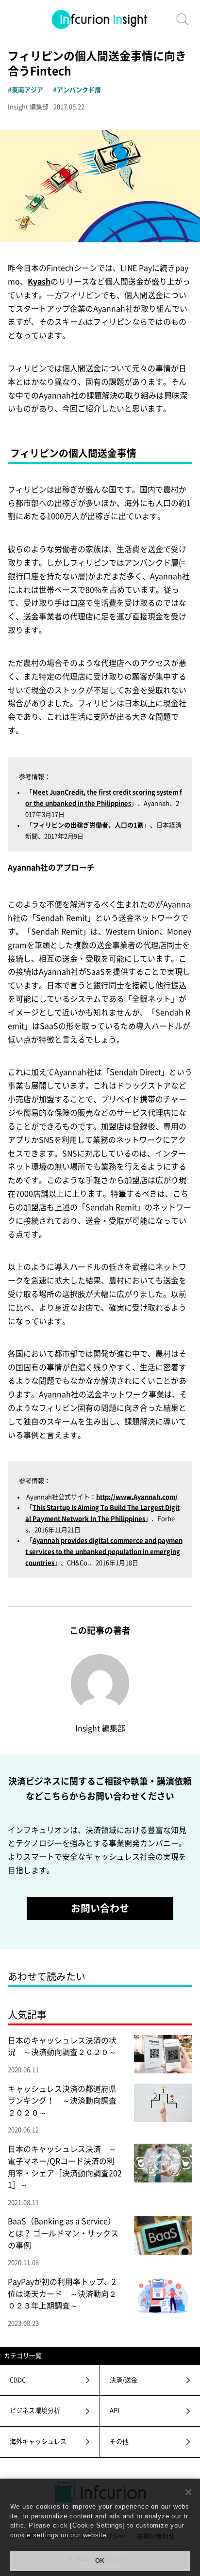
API (115, 2410)
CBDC (18, 2380)
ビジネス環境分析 (35, 2410)
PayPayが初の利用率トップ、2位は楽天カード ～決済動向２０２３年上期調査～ (62, 2294)
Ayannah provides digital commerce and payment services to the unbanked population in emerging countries (104, 1551)
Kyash (39, 282)
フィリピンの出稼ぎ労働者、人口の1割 (88, 825)
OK (100, 2561)
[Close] (188, 2492)
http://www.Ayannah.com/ (137, 1497)
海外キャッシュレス (38, 2442)
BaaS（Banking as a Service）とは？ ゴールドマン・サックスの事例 (63, 2233)
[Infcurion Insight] (100, 19)
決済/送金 (124, 2380)
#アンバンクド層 (77, 90)
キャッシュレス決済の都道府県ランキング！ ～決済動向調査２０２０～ (62, 2101)
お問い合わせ (100, 1908)
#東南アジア (25, 90)
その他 (119, 2442)
